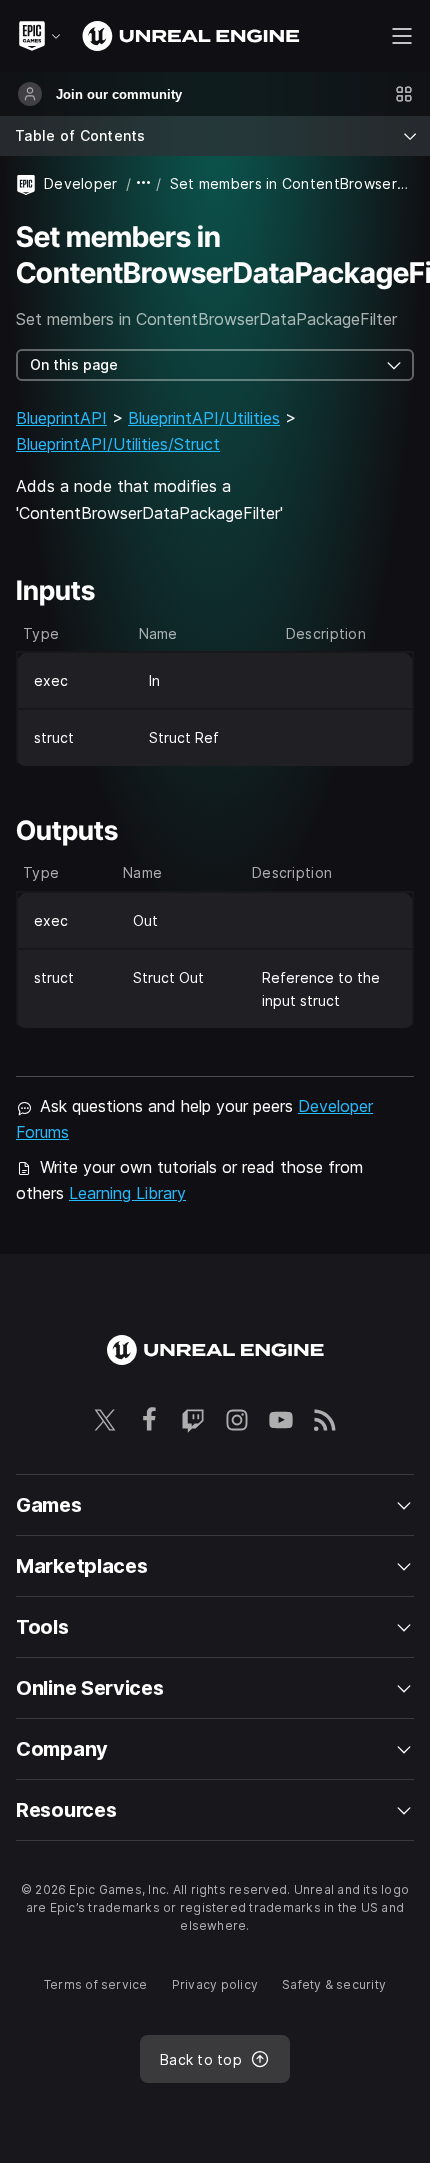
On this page (74, 364)
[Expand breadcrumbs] (144, 183)
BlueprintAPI (61, 418)
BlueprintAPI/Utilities (204, 418)
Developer (81, 183)
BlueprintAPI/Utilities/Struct (118, 444)
